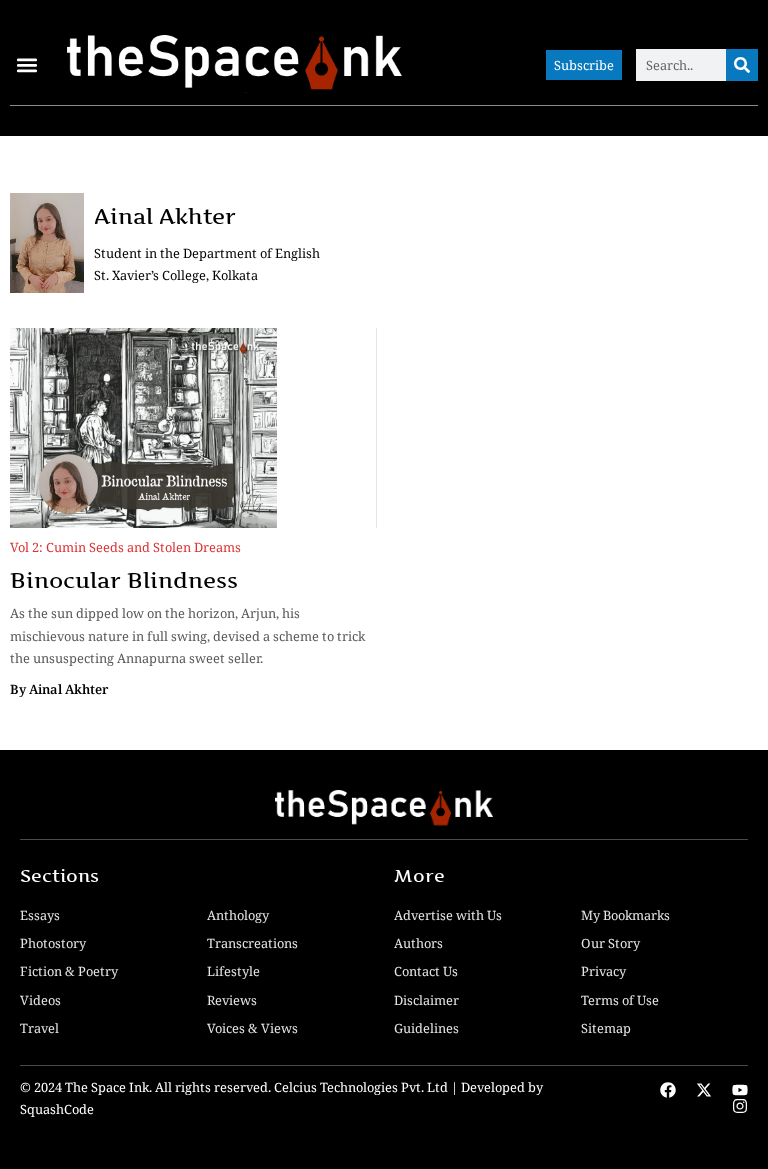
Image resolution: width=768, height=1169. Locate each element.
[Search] (742, 65)
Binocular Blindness (124, 580)
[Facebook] (668, 1090)
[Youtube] (740, 1090)
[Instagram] (740, 1106)
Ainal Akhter (165, 216)
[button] (26, 65)
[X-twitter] (704, 1090)
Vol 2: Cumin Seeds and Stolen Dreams (125, 547)
